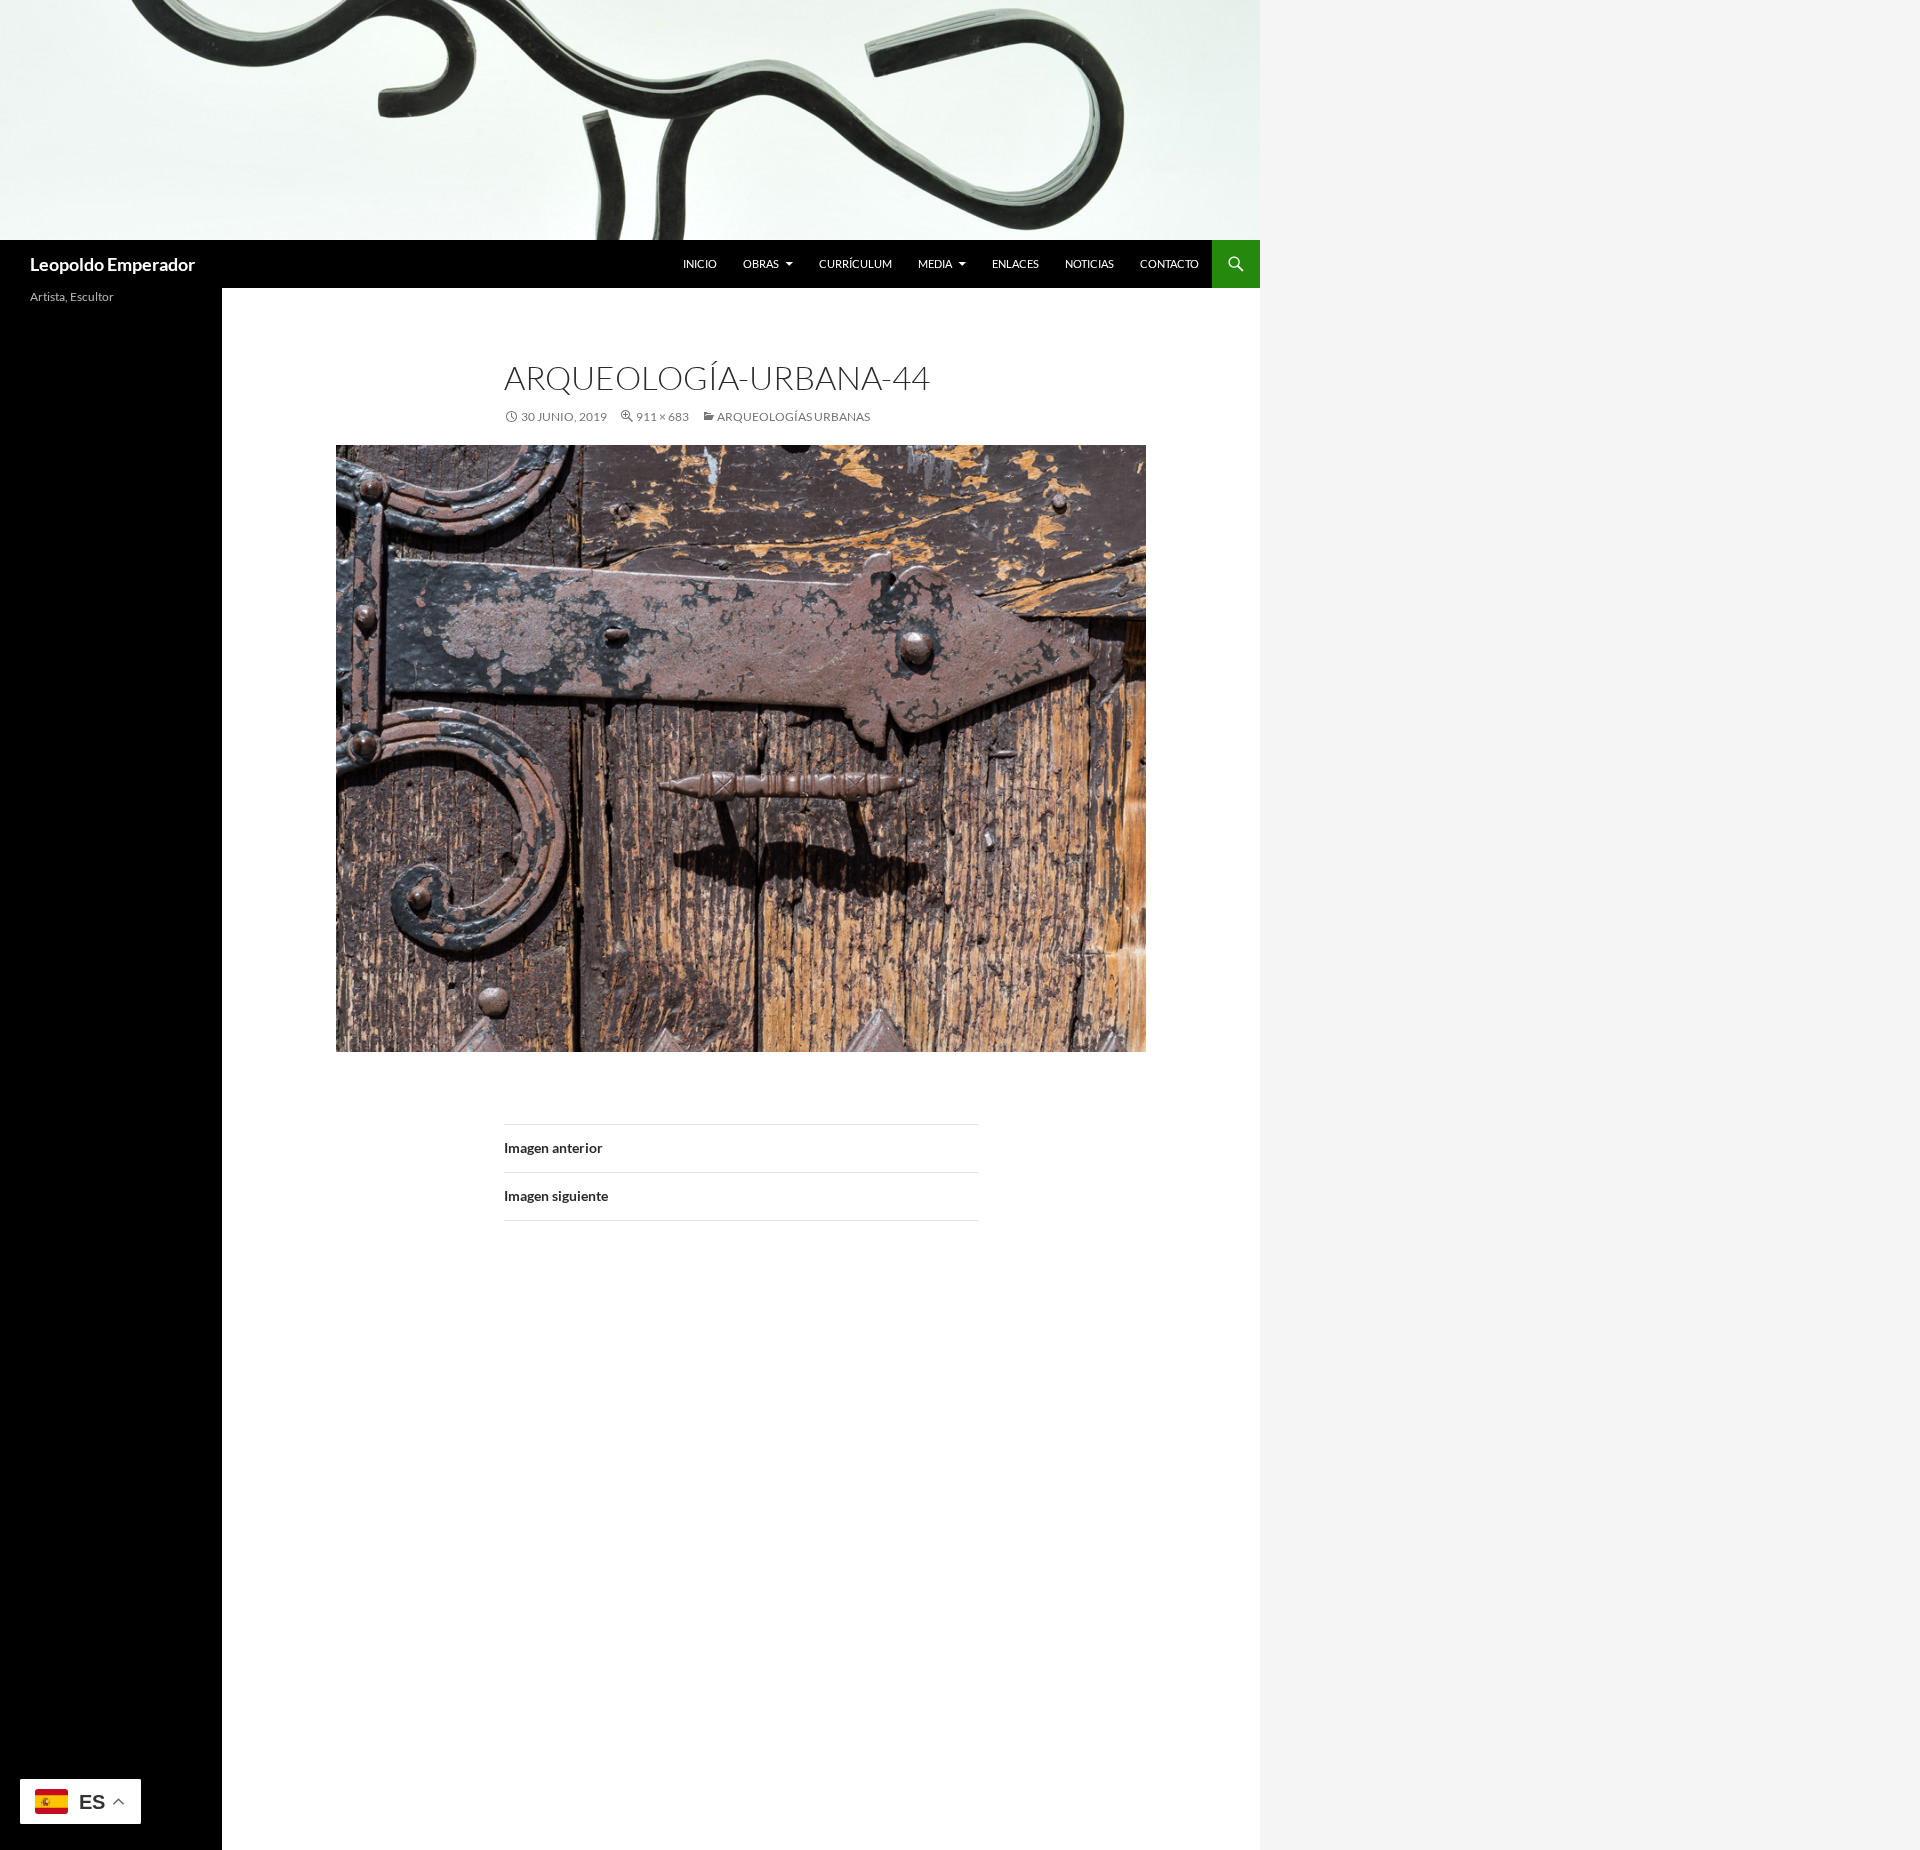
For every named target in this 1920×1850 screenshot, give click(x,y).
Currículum (855, 263)
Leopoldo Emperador (112, 264)
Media (935, 263)
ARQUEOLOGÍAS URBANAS (793, 416)
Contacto (1169, 263)
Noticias (1089, 263)
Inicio (700, 263)
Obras (761, 263)
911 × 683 (662, 416)
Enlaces (1015, 263)
